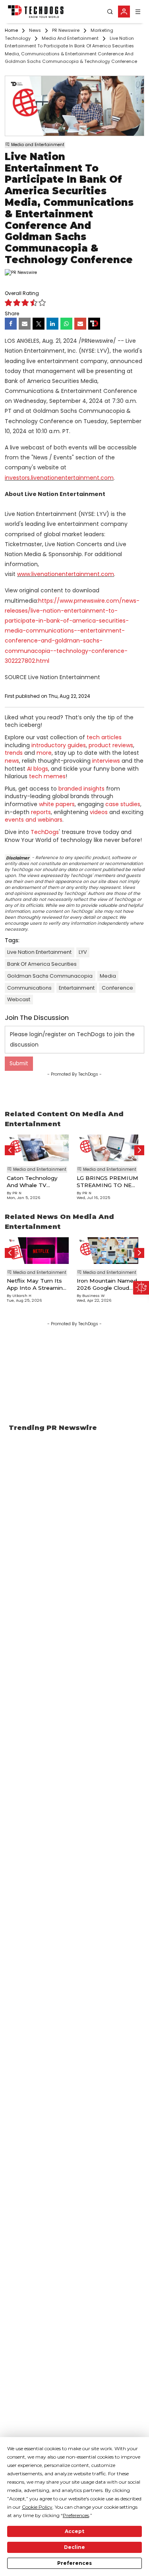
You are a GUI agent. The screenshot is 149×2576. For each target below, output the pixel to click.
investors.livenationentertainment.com (59, 478)
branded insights (81, 789)
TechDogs (45, 832)
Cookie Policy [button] (37, 2507)
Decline (74, 2547)
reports (41, 812)
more (44, 753)
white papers (57, 804)
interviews (106, 761)
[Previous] (10, 1150)
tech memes (47, 776)
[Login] (124, 12)
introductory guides (59, 745)
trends (14, 753)
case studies (123, 804)
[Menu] (138, 12)
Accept (74, 2531)
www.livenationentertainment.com (66, 574)
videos (99, 812)
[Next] (139, 1150)
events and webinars (34, 820)
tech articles (104, 737)
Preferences (74, 2563)
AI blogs (38, 769)
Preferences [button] (76, 2515)
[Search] (110, 12)
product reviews (111, 745)
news (12, 761)
